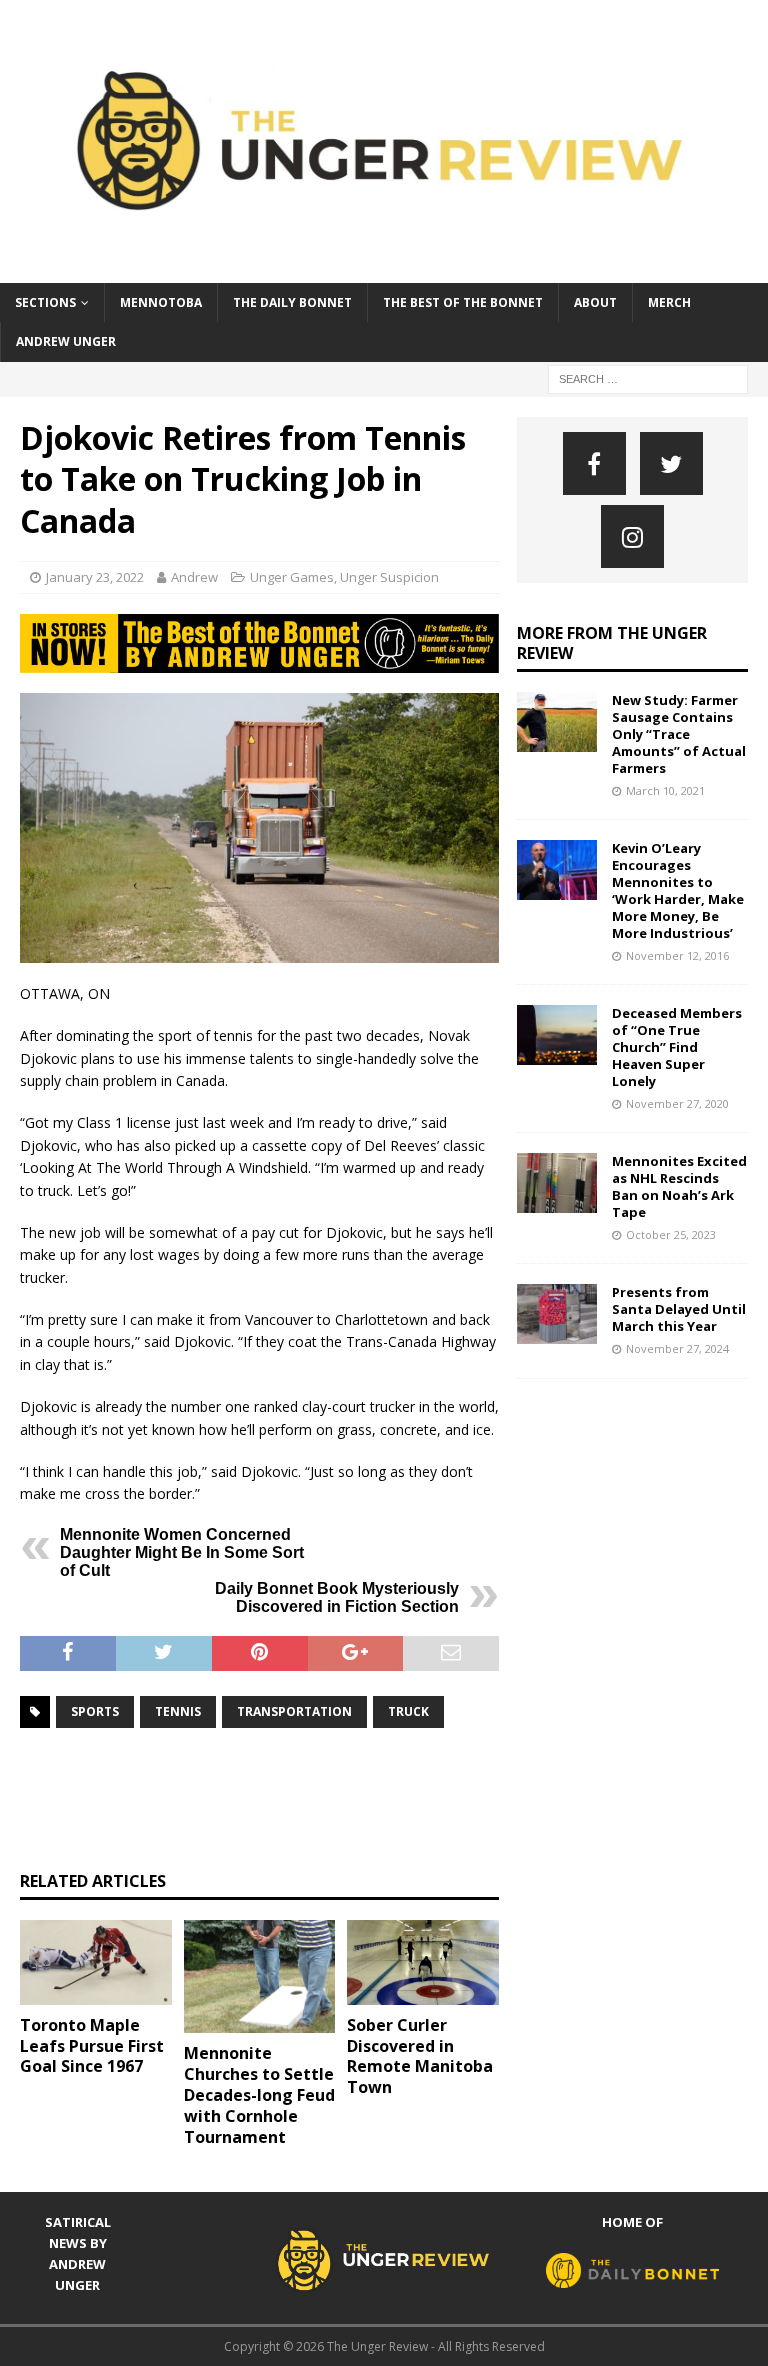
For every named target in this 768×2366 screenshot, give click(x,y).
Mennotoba (161, 302)
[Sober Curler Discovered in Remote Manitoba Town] (423, 1962)
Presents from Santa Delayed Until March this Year (679, 1309)
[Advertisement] (384, 1799)
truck (408, 1711)
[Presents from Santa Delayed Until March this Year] (557, 1314)
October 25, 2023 (671, 1234)
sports (95, 1711)
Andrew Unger (66, 341)
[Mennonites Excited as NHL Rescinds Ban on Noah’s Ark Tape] (557, 1183)
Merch (669, 302)
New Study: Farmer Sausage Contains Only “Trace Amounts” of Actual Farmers (679, 734)
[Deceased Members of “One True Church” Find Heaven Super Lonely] (557, 1035)
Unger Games (292, 577)
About (595, 302)
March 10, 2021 (665, 790)
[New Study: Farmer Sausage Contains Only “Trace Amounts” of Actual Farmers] (557, 722)
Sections (45, 302)
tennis (178, 1711)
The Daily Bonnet (292, 302)
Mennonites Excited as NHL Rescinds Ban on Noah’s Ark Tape (679, 1186)
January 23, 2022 (95, 577)
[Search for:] (648, 377)
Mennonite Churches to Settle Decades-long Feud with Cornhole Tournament (259, 2094)
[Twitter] (671, 463)
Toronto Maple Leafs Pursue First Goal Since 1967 (92, 2046)
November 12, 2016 (677, 955)
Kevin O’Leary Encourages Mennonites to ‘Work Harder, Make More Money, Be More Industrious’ (678, 890)
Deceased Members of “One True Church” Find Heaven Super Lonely (677, 1047)
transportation (294, 1711)
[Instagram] (632, 536)
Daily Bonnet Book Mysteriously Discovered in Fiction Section (337, 1597)
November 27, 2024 (677, 1348)
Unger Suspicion (389, 577)
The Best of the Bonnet (463, 302)
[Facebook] (594, 463)
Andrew (194, 577)
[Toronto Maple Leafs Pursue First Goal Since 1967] (96, 1962)
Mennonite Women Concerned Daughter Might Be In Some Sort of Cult (182, 1552)
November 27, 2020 (677, 1103)
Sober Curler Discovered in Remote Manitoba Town (420, 2056)
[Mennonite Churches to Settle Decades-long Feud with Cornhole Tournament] (260, 1977)
